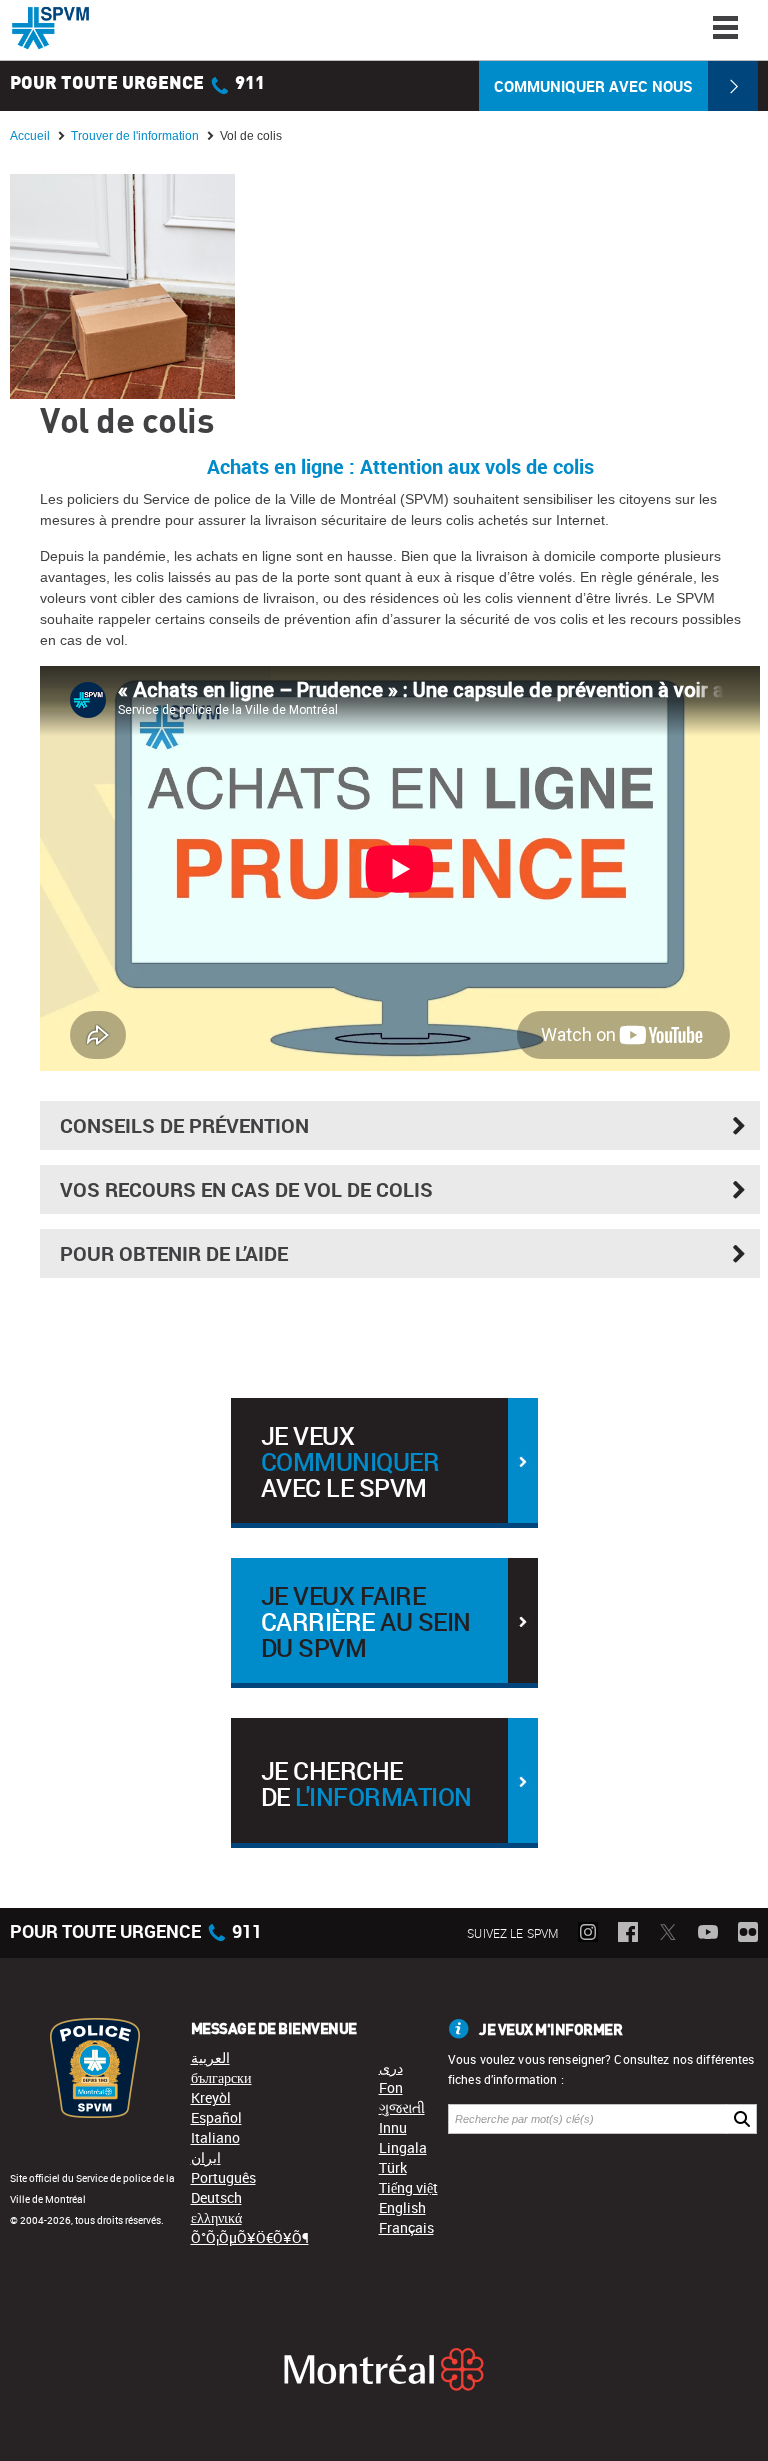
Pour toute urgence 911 (137, 84)
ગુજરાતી (402, 2107)
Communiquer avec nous (593, 86)
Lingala (403, 2147)
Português (223, 2177)
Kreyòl (211, 2097)
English (402, 2207)
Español (216, 2117)
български (221, 2077)
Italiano (215, 2137)
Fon (391, 2087)
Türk (393, 2167)
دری (391, 2067)
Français (406, 2227)
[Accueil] (50, 28)
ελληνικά (216, 2217)
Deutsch (216, 2197)
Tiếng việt (408, 2187)
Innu (393, 2127)
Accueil (30, 136)
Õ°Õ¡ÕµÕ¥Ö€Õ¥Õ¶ (250, 2237)
